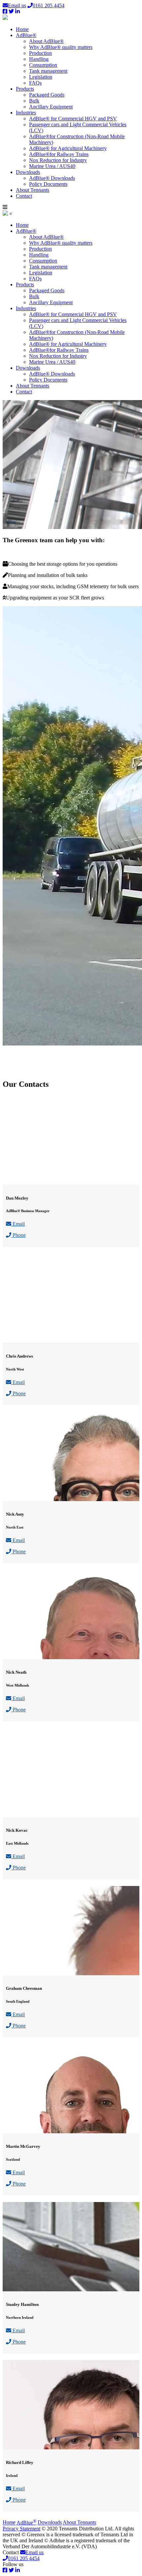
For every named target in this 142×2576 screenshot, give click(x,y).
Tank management (48, 71)
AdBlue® (26, 35)
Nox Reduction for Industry (58, 160)
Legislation (41, 77)
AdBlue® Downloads (52, 178)
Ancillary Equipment (51, 107)
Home (22, 29)
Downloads (28, 172)
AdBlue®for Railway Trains (59, 154)
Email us (17, 5)
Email (18, 1224)
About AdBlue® (46, 41)
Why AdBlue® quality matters (61, 47)
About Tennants (33, 190)
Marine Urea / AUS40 (52, 166)
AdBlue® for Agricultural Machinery (68, 148)
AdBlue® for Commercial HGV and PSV (73, 119)
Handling (39, 59)
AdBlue (26, 2523)
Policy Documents (48, 184)
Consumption (43, 65)
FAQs (35, 83)
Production (40, 53)
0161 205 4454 (49, 5)
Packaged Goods (47, 95)
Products (25, 89)
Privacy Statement (21, 2529)
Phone (18, 1235)
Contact (24, 196)
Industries (26, 113)
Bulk (34, 101)
